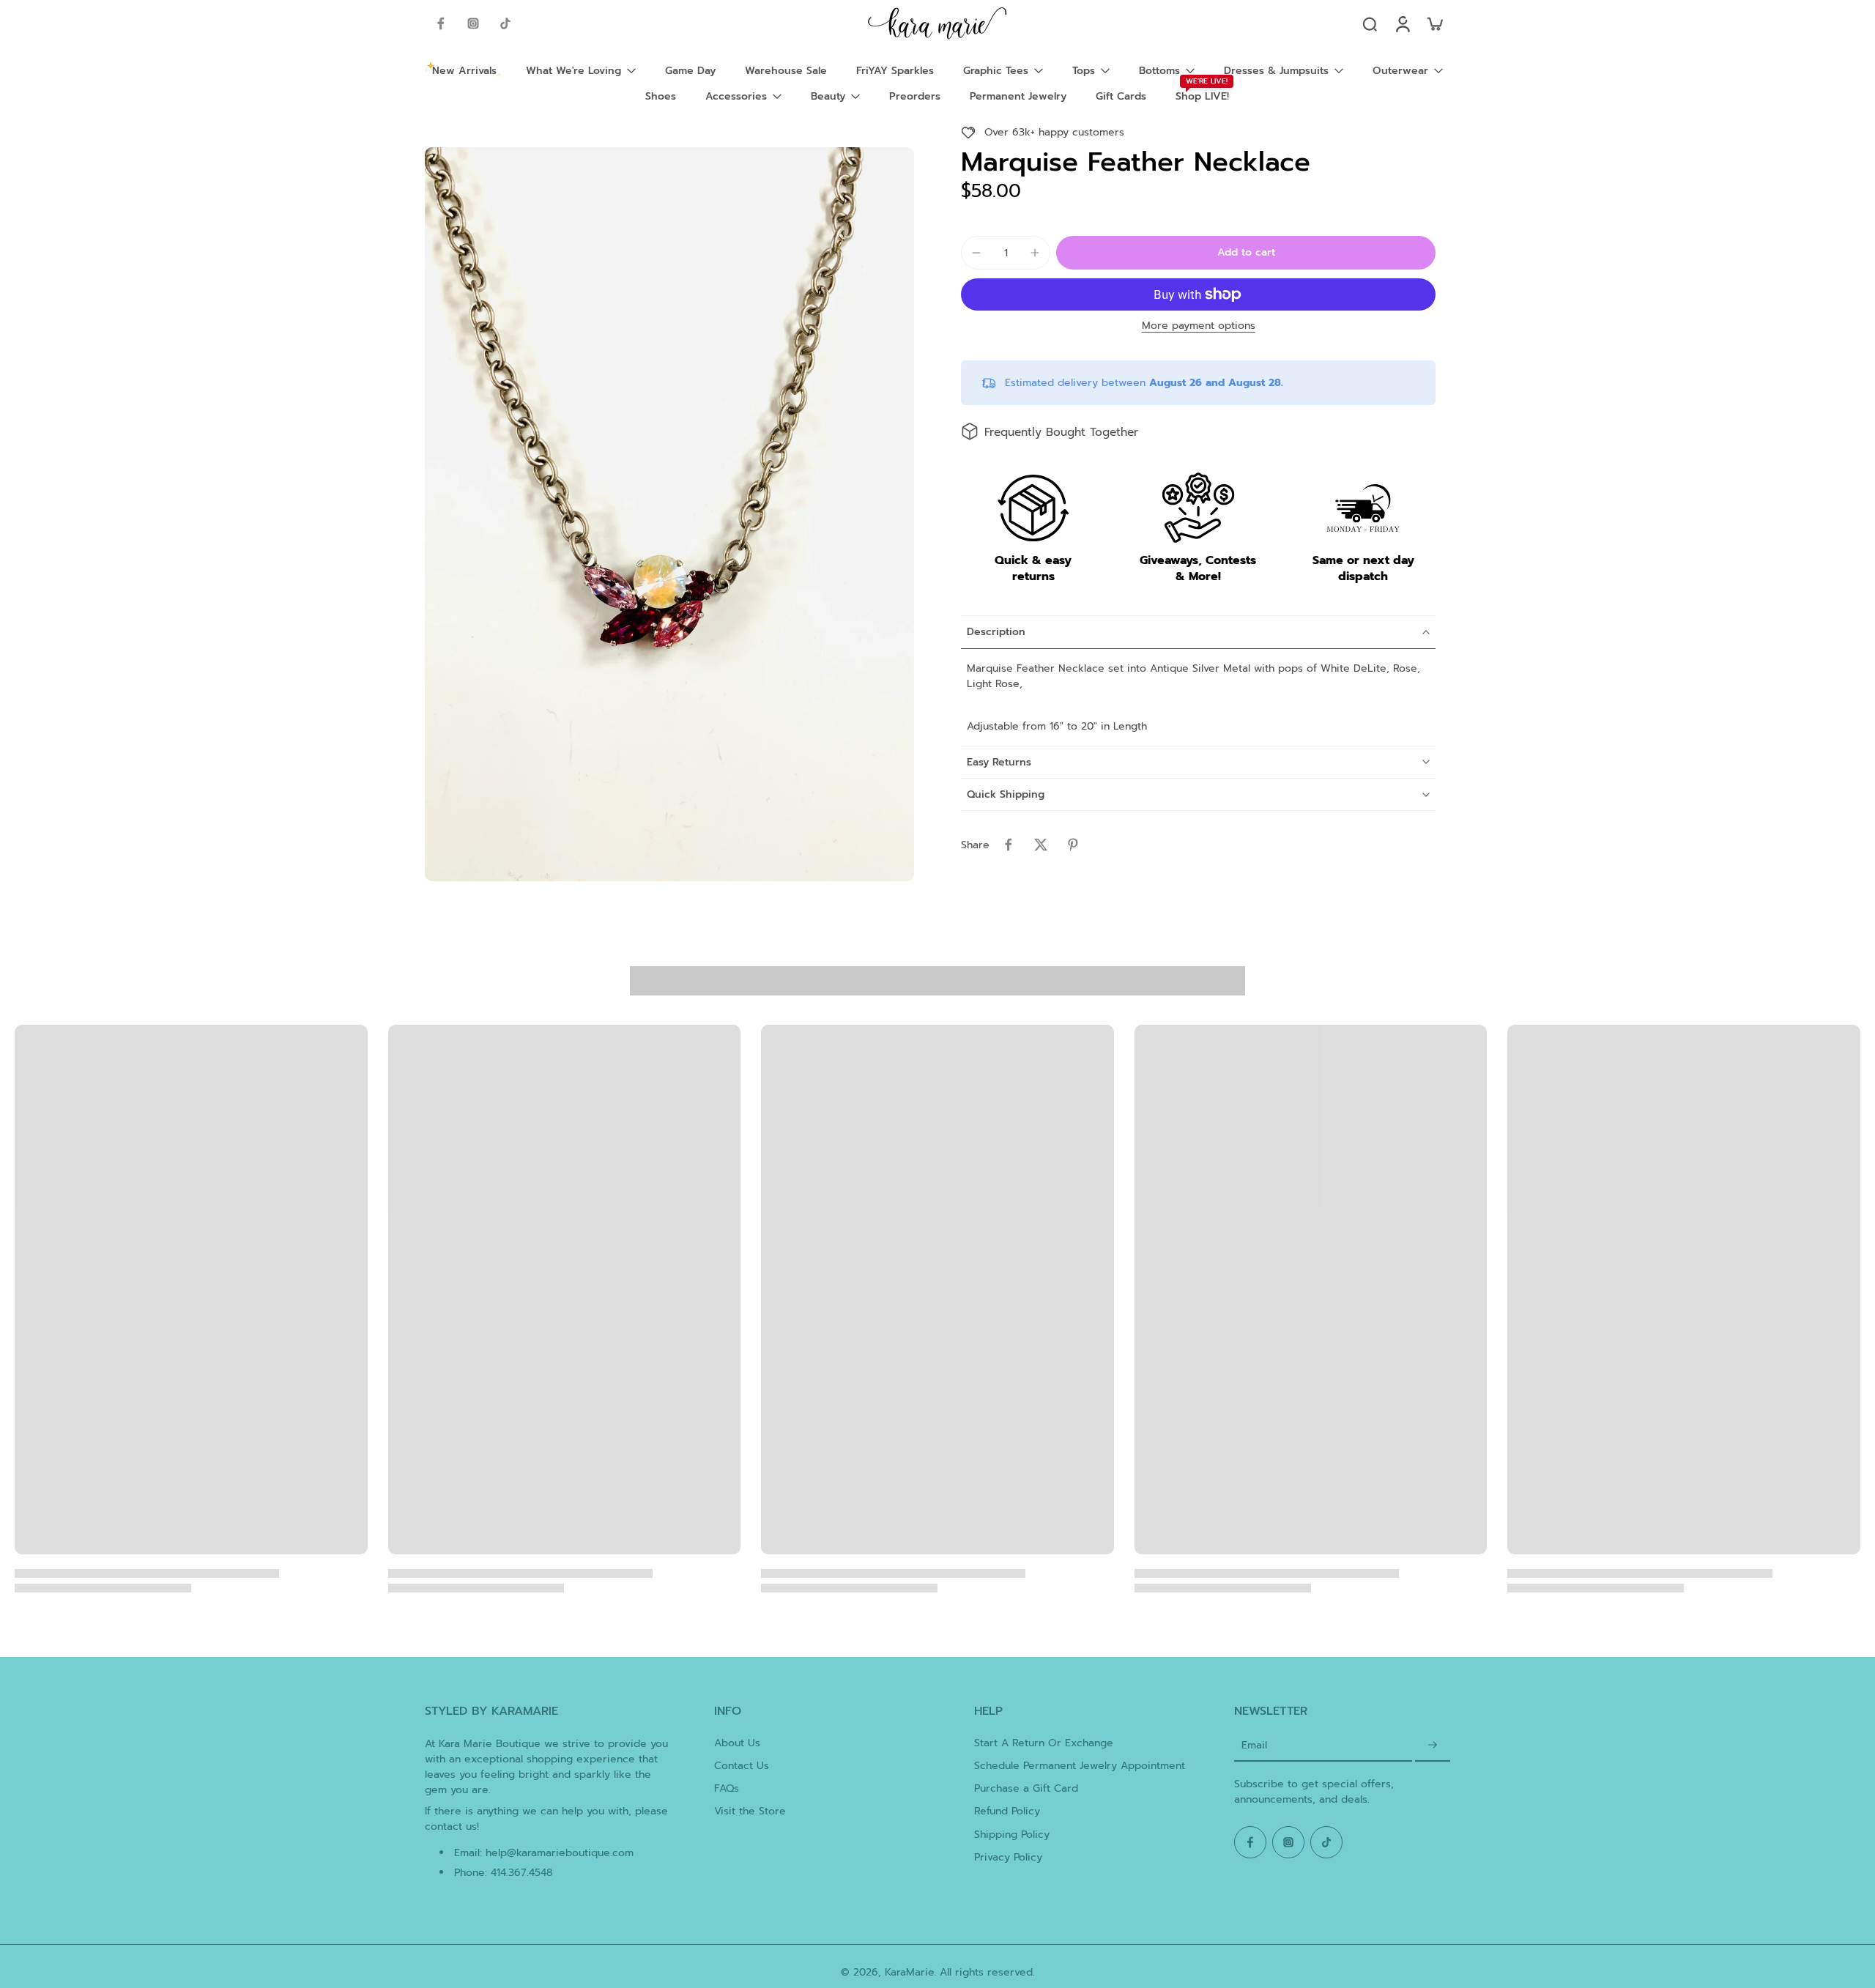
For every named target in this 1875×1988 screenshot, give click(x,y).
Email (1254, 1746)
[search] (1370, 23)
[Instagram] (473, 23)
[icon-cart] (1434, 23)
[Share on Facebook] (1009, 845)
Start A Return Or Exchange (1044, 1743)
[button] (1246, 253)
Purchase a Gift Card (1026, 1788)
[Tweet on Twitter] (1041, 845)
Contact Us (742, 1766)
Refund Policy (1007, 1811)
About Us (737, 1743)
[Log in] (1402, 23)
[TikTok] (505, 23)
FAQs (727, 1788)
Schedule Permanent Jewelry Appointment (1080, 1766)
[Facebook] (441, 23)
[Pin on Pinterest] (1073, 845)
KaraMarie (910, 1972)
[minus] (976, 253)
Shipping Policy (1012, 1835)
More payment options (1199, 327)
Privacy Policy (1008, 1857)
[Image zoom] (669, 514)
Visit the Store (750, 1811)
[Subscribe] (1433, 1746)
